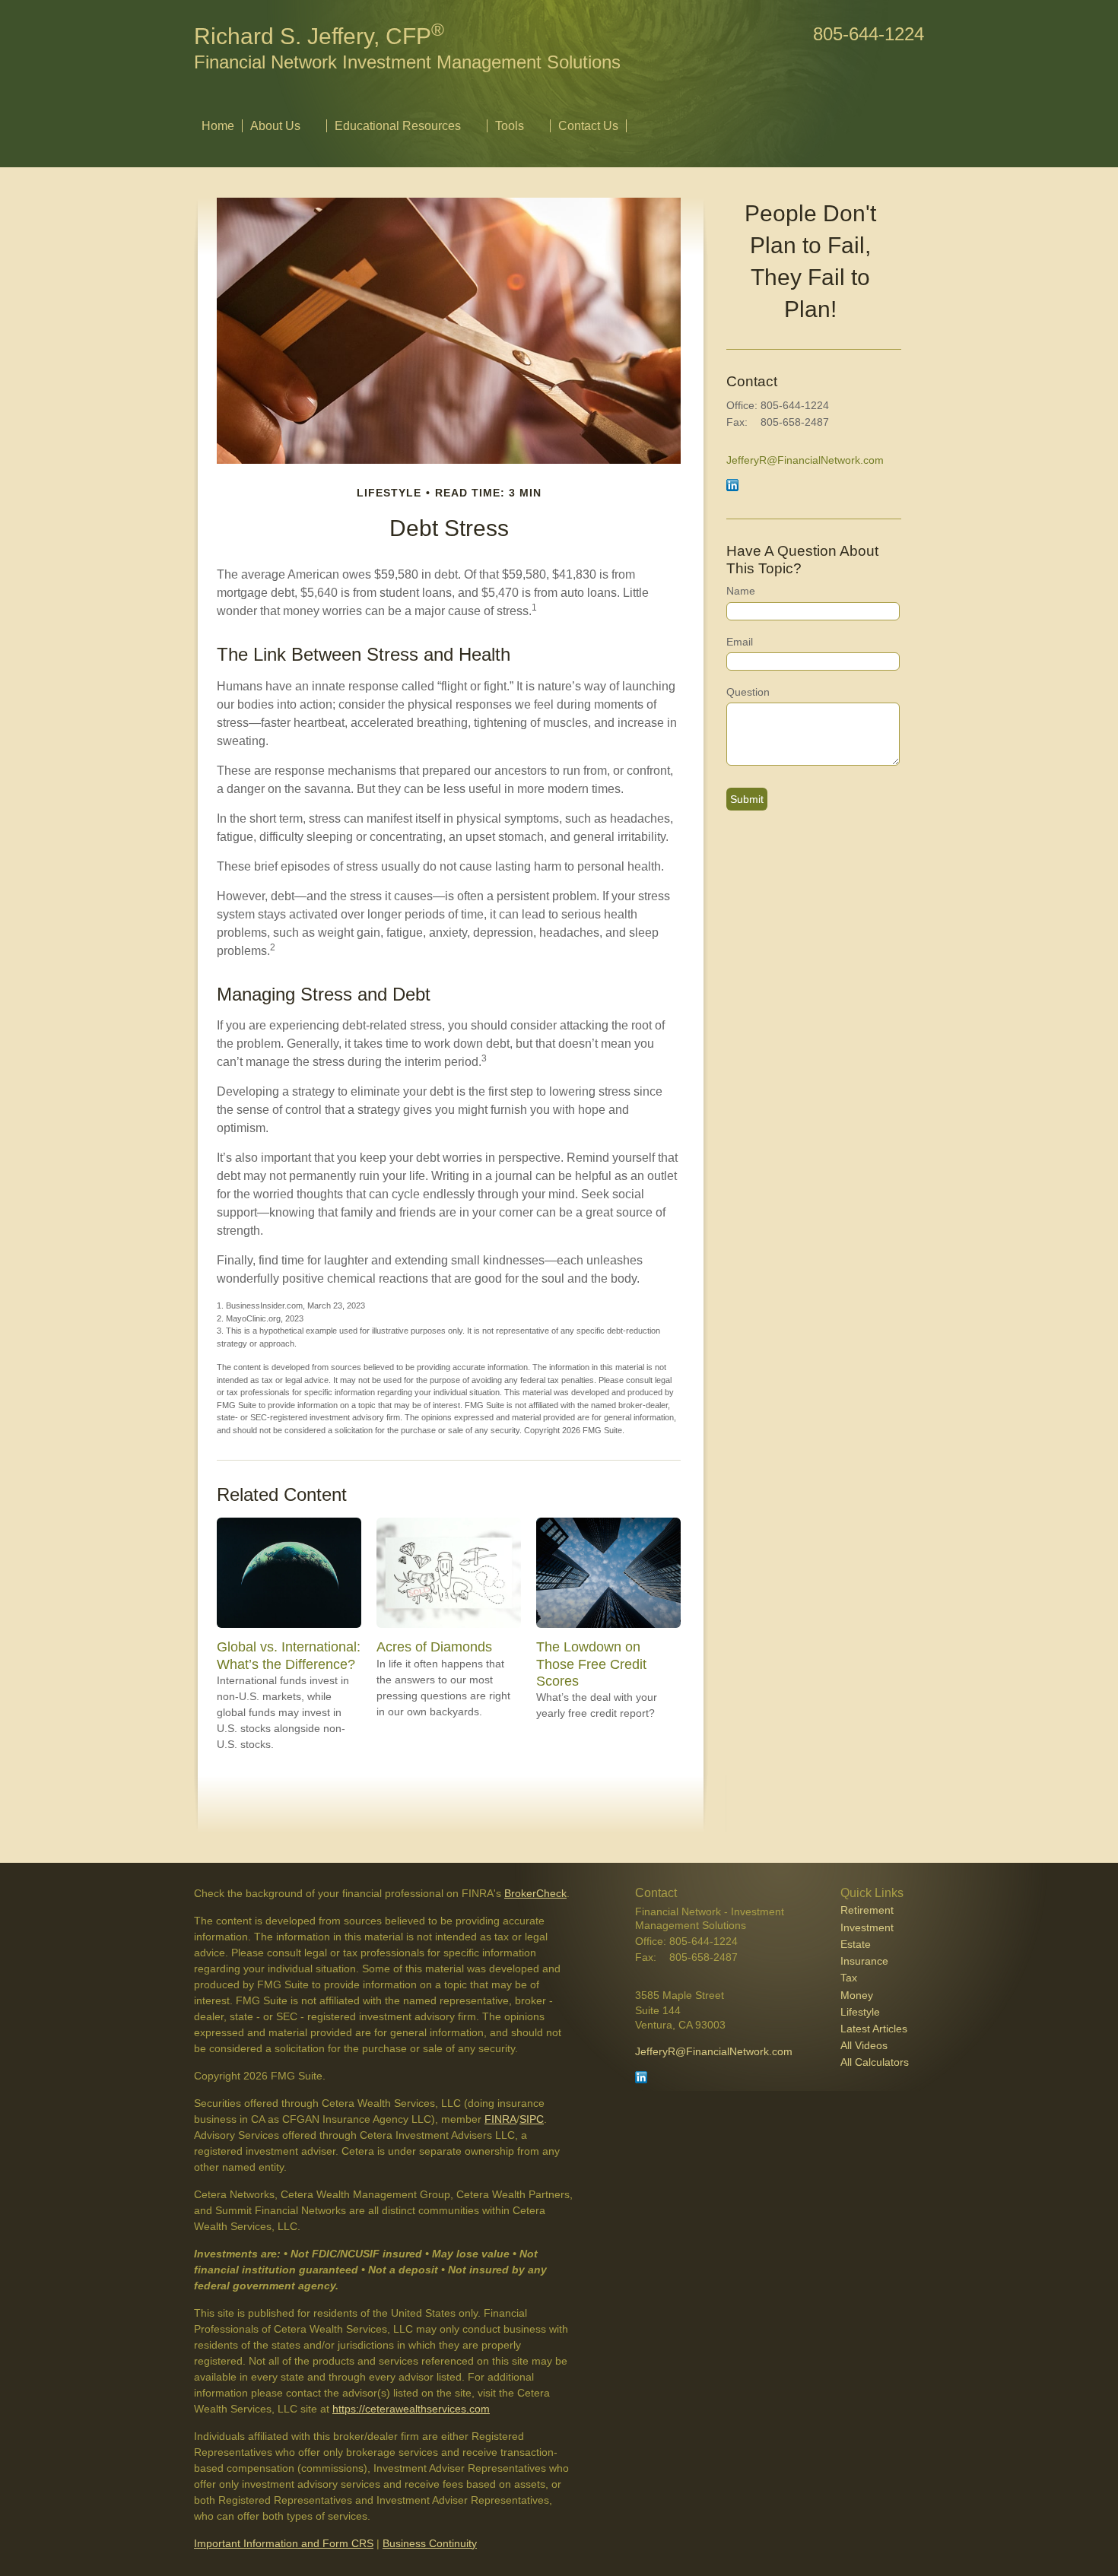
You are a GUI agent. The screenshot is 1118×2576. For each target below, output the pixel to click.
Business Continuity (430, 2543)
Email (740, 642)
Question (748, 692)
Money (857, 1995)
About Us (275, 126)
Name (741, 591)
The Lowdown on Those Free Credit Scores (591, 1664)
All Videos (864, 2045)
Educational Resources (398, 126)
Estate (856, 1944)
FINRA (500, 2119)
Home (218, 126)
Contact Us (588, 126)
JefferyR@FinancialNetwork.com (805, 460)
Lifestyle (860, 2012)
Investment (867, 1927)
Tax (849, 1978)
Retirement (867, 1910)
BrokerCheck (535, 1893)
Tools (510, 126)
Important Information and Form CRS (284, 2543)
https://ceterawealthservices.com (411, 2409)
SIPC (532, 2119)
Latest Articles (874, 2029)
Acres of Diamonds (434, 1647)
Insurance (864, 1961)
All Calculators (875, 2062)
